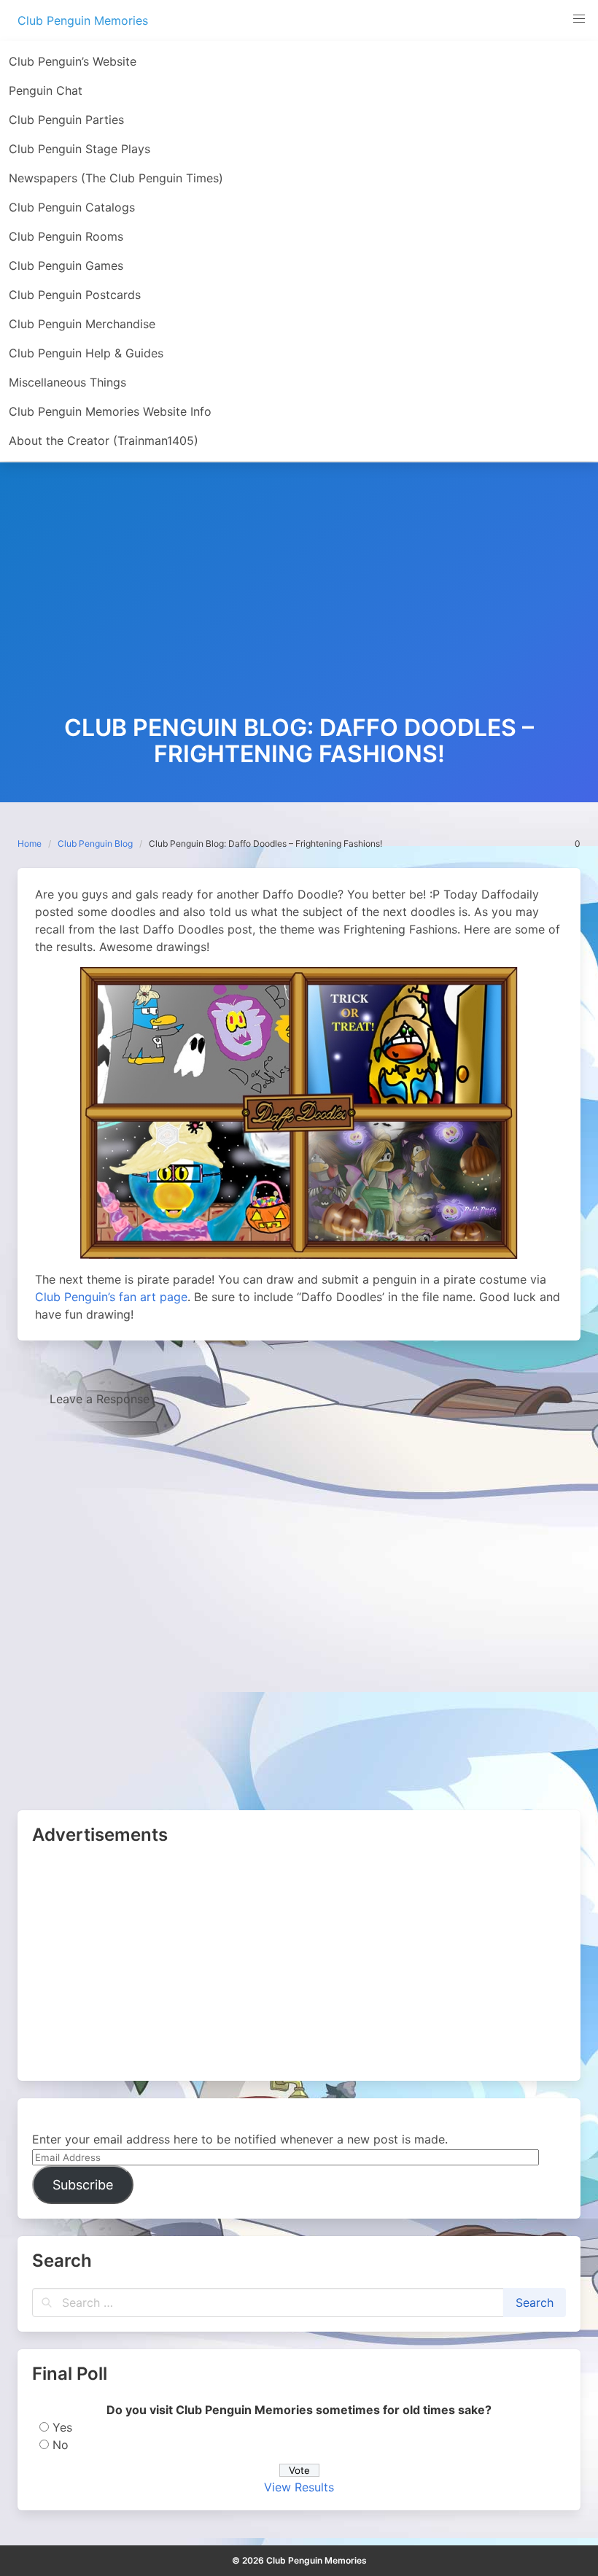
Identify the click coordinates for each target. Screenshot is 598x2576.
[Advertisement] (299, 605)
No (61, 2445)
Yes (62, 2427)
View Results (299, 2487)
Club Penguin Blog (95, 843)
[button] (579, 19)
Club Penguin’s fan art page (111, 1297)
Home (30, 843)
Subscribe (83, 2185)
